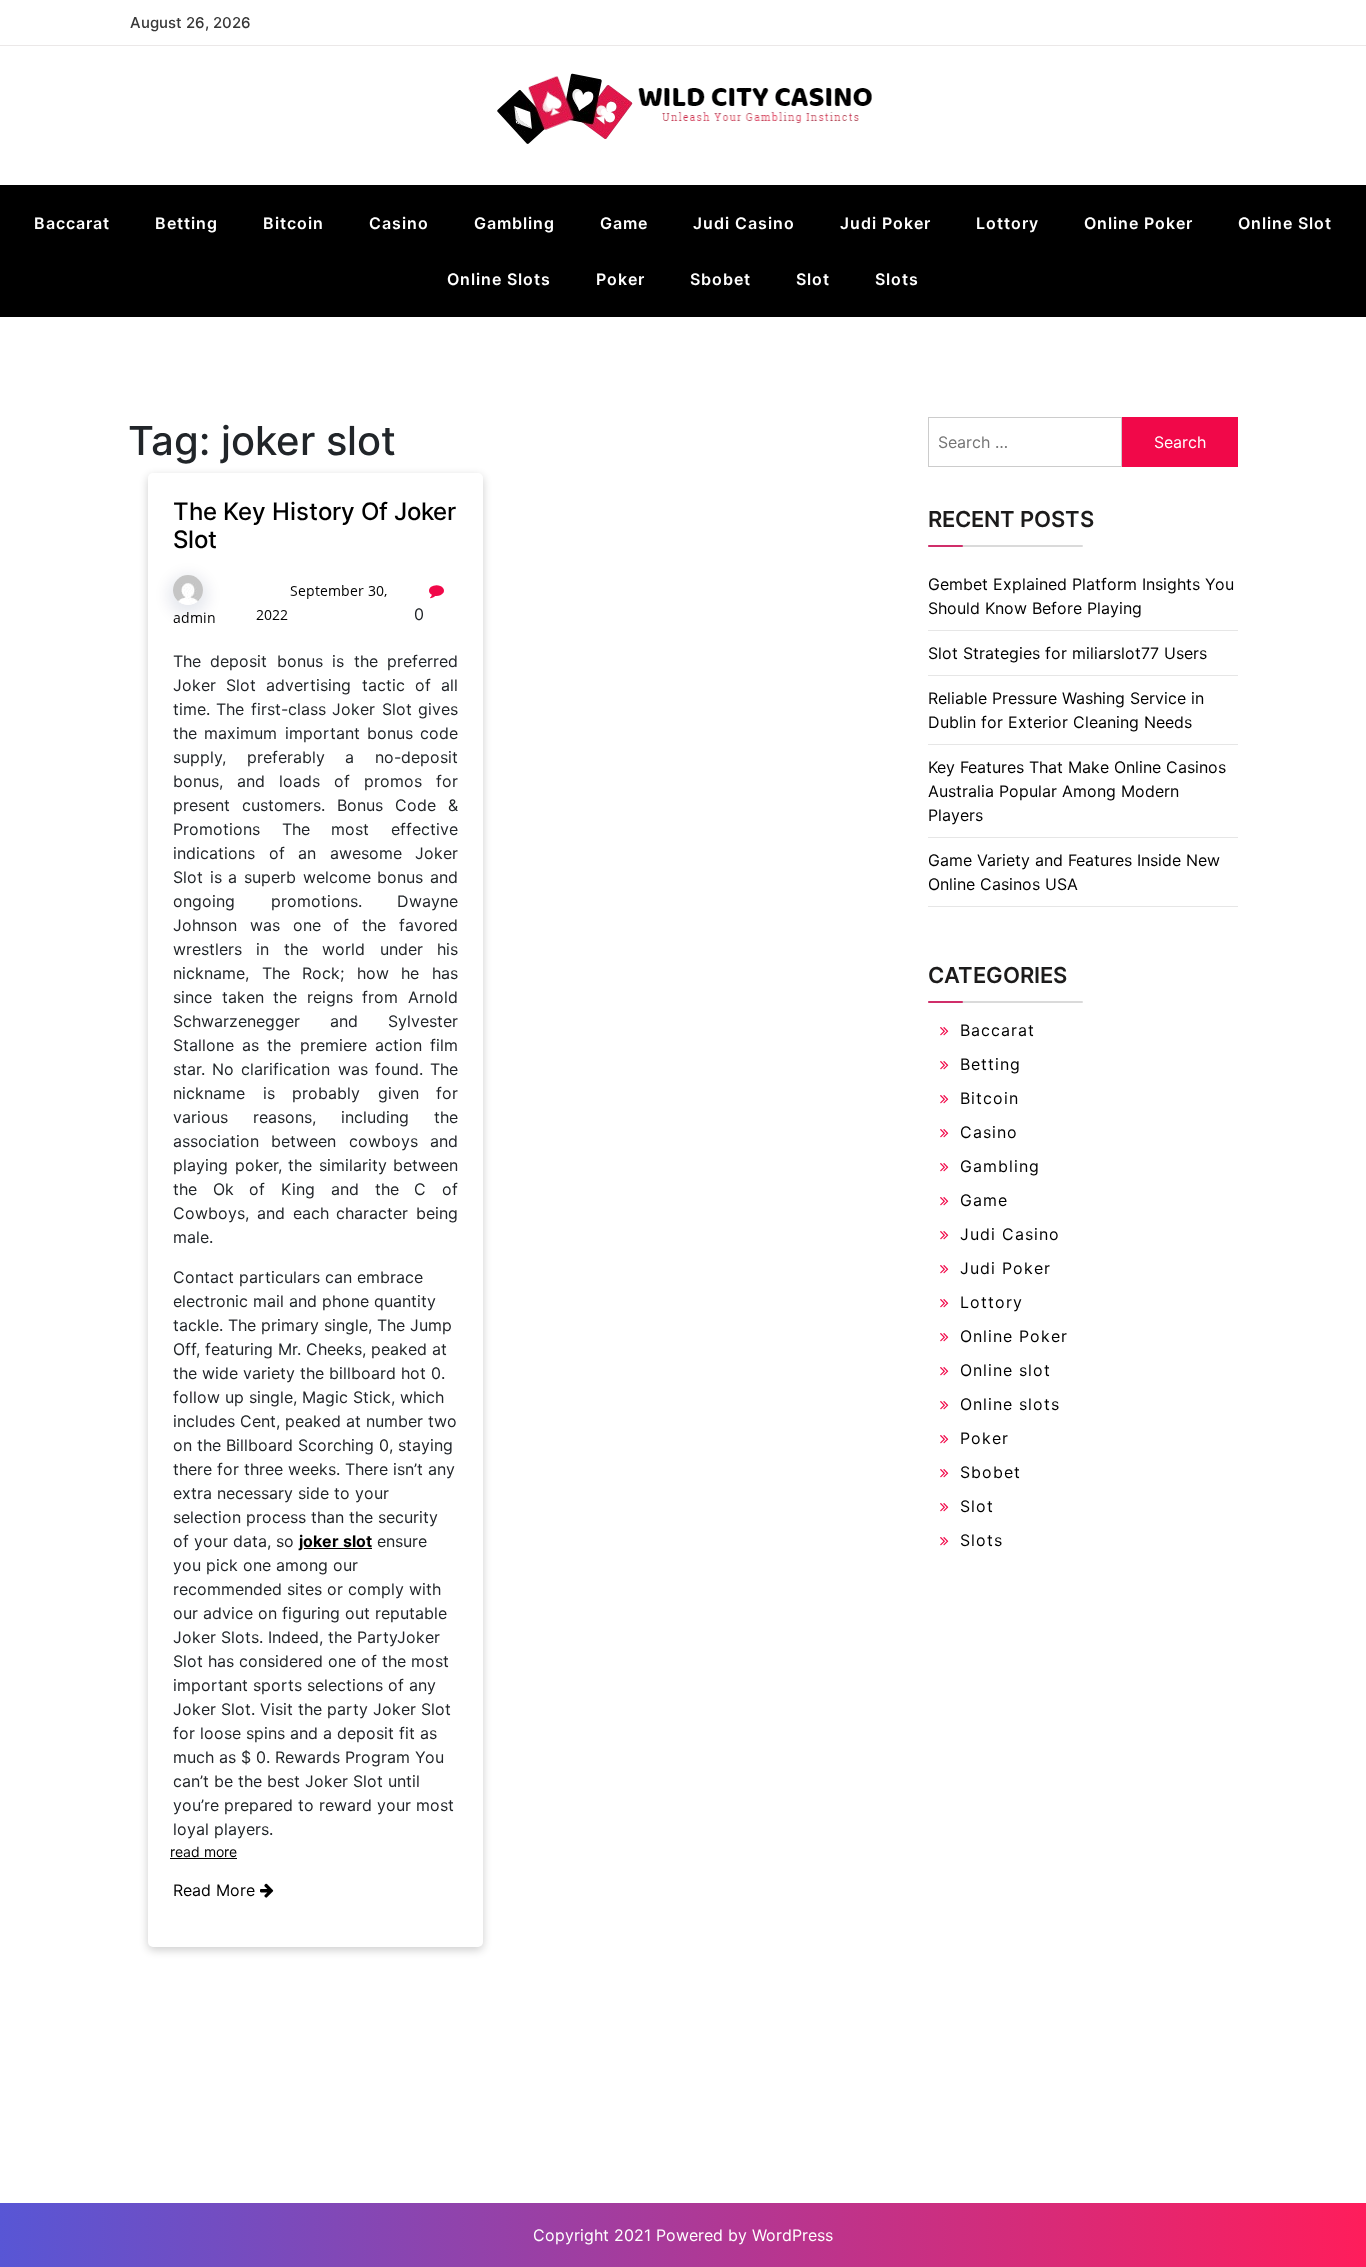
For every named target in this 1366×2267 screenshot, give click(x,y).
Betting (186, 223)
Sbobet (720, 279)
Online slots (499, 279)
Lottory (1007, 223)
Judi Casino (744, 223)
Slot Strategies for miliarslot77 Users (1067, 653)
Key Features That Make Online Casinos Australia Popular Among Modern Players (1077, 791)
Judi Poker (885, 223)
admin (194, 617)
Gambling (514, 223)
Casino (399, 223)
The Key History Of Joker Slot (314, 526)
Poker (620, 279)
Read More (216, 1890)
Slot (813, 279)
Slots (897, 279)
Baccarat (72, 223)
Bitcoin (293, 223)
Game (624, 223)
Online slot (1285, 223)
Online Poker (1138, 223)
